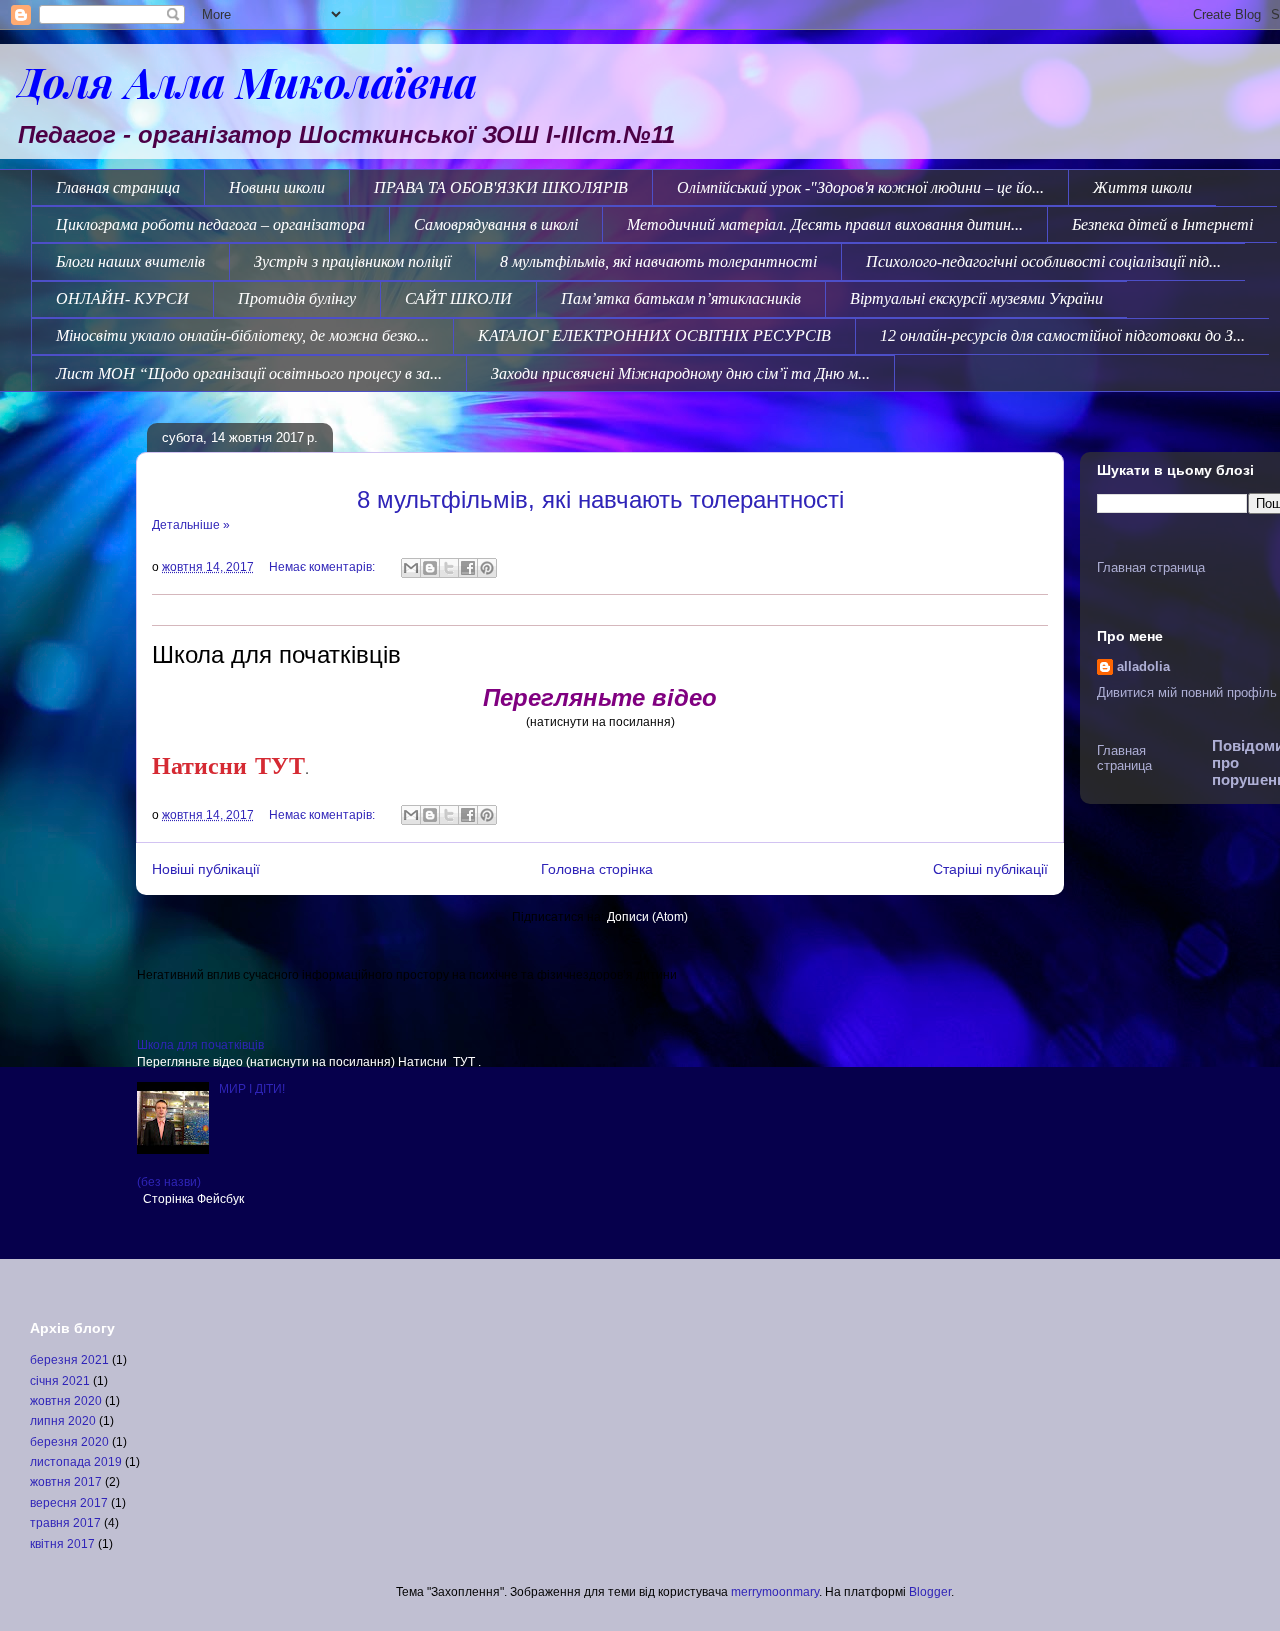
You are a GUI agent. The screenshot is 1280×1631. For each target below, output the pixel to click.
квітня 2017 (62, 1544)
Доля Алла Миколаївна (246, 81)
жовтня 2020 (66, 1401)
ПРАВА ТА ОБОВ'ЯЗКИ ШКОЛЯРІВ (501, 187)
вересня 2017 (69, 1503)
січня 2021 (60, 1381)
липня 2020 (63, 1421)
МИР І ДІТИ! (252, 1089)
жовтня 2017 (66, 1482)
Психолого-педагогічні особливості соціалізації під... (1043, 261)
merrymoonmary (775, 1592)
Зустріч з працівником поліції (352, 261)
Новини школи (277, 187)
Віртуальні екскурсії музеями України (976, 298)
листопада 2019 (76, 1462)
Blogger (930, 1592)
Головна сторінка (597, 869)
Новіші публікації (206, 869)
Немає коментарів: (323, 567)
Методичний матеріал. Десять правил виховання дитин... (825, 224)
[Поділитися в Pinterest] (487, 568)
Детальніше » (191, 525)
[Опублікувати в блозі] (430, 568)
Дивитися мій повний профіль (1187, 692)
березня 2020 (69, 1442)
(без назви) (169, 1182)
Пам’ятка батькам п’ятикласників (681, 298)
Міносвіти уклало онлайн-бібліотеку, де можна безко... (242, 335)
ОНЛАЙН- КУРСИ (122, 298)
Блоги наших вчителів (130, 261)
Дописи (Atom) (647, 917)
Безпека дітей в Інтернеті (1162, 224)
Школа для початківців (276, 654)
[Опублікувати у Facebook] (468, 568)
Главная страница (118, 187)
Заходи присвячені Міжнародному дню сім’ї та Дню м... (680, 373)
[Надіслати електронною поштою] (411, 568)
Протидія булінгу (297, 298)
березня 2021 (69, 1360)
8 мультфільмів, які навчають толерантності (658, 261)
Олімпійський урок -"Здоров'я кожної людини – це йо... (860, 187)
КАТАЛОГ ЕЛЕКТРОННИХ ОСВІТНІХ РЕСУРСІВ (654, 335)
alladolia (1143, 666)
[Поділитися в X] (449, 568)
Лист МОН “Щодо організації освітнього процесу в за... (249, 373)
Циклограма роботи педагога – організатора (210, 224)
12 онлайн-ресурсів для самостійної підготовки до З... (1062, 335)
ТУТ (280, 764)
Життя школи (1142, 187)
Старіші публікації (990, 869)
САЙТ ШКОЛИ (458, 298)
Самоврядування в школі (496, 224)
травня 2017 (65, 1523)
